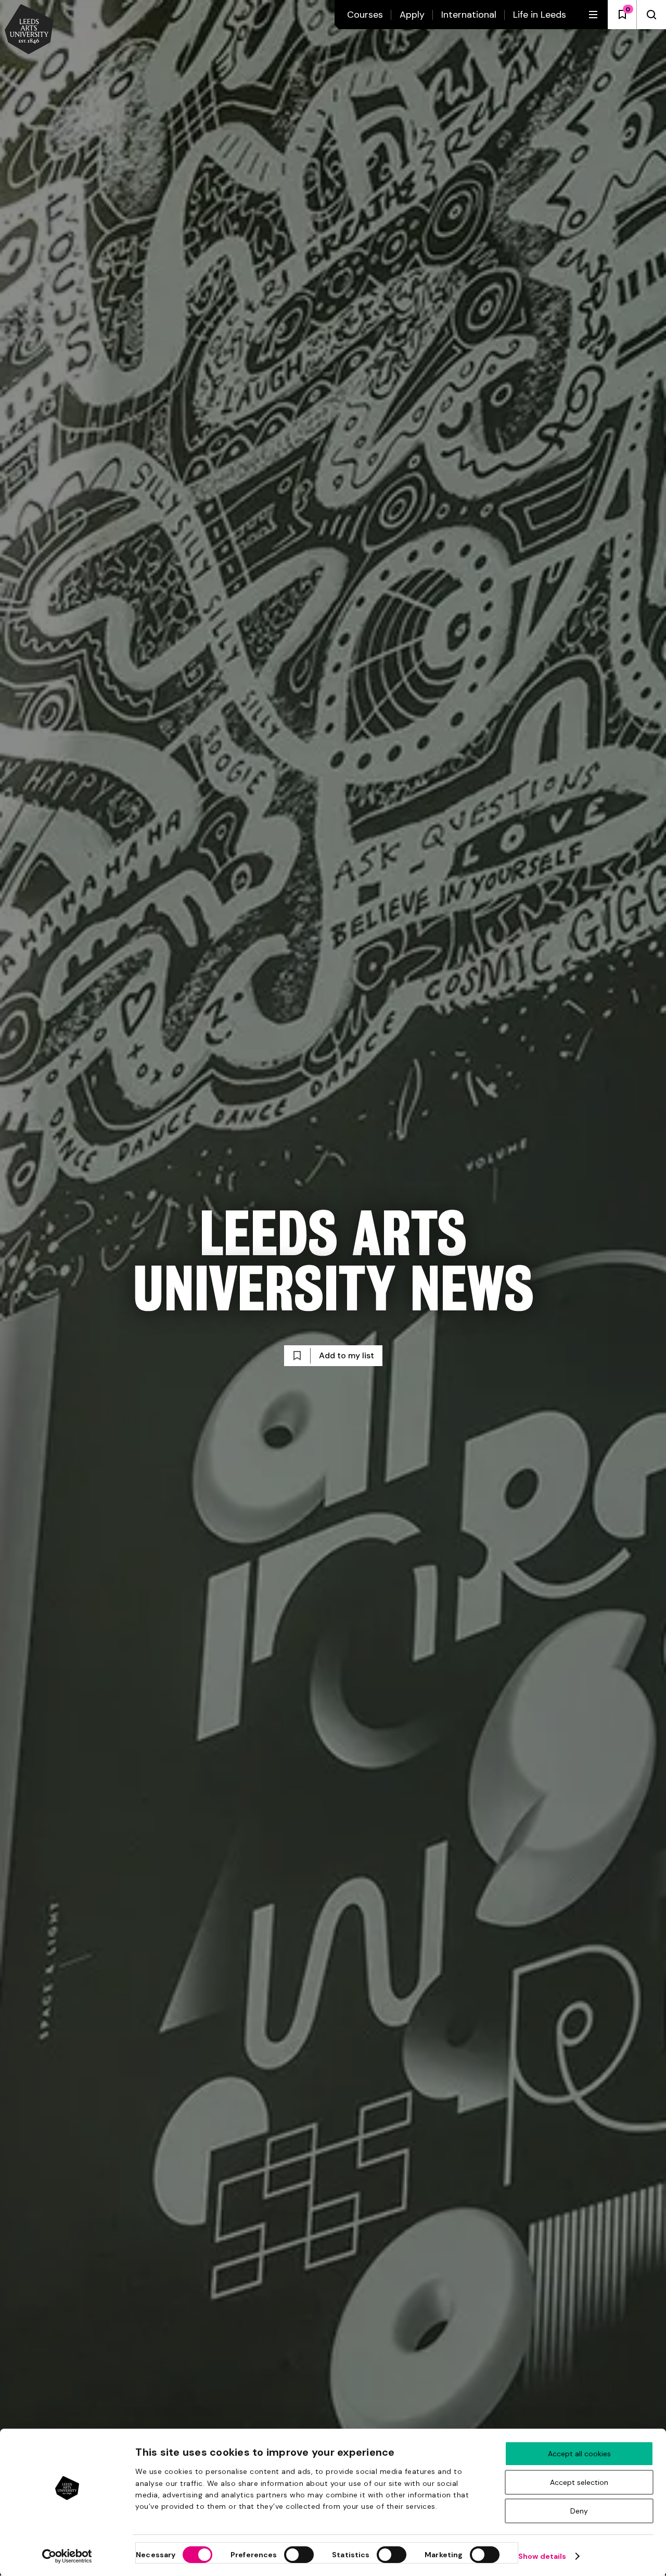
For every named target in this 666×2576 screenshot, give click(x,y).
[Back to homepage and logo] (29, 30)
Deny (579, 2511)
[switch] (299, 2555)
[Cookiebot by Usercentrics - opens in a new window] (67, 2556)
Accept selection (579, 2482)
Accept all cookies (579, 2454)
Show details (542, 2556)
